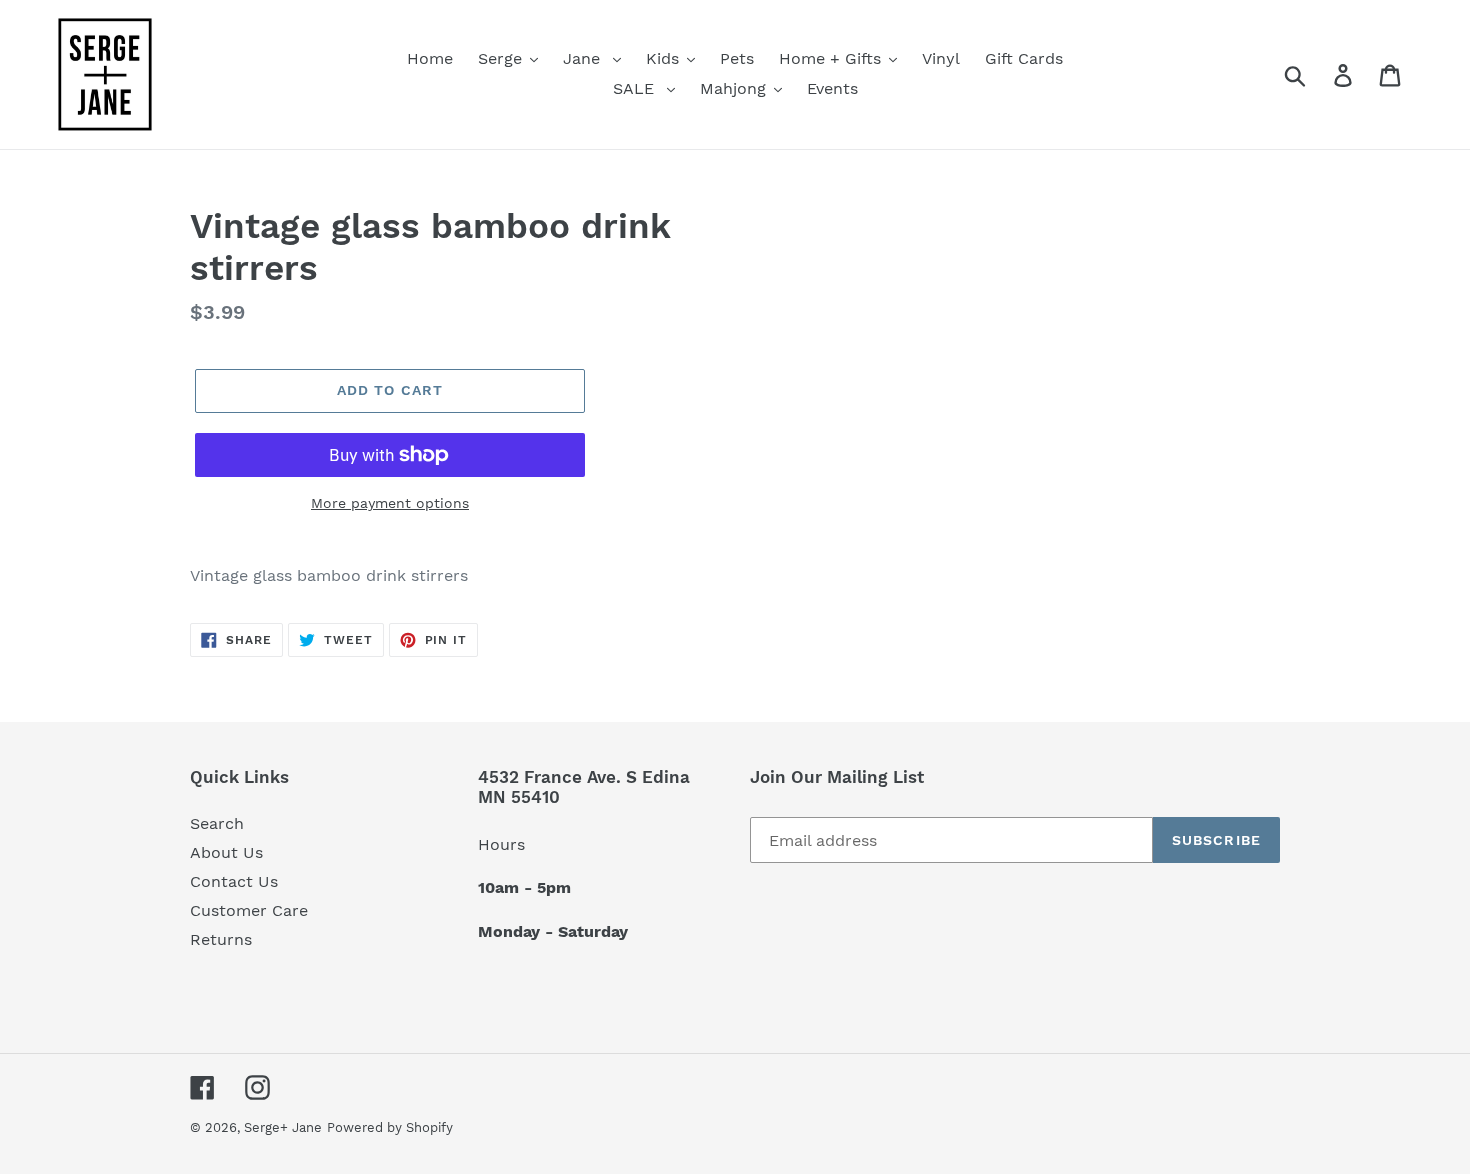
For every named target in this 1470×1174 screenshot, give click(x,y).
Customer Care (249, 910)
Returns (221, 939)
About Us (226, 852)
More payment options (390, 503)
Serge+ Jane (283, 1127)
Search (217, 823)
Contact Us (234, 881)
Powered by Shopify (390, 1127)
